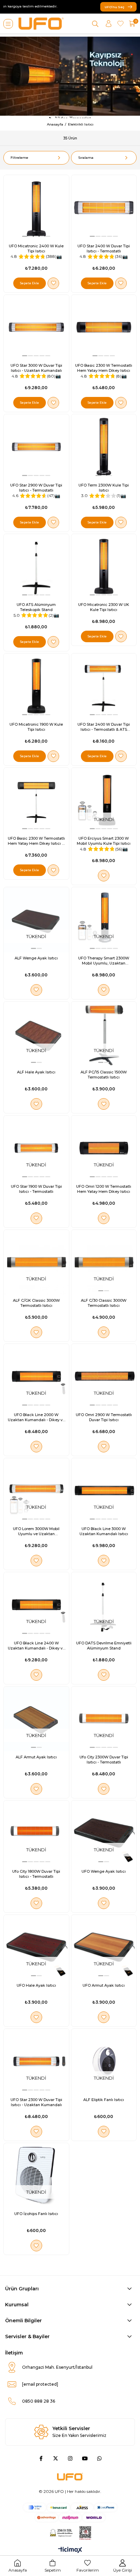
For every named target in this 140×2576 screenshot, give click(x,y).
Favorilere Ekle (53, 283)
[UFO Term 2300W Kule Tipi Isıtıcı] (104, 447)
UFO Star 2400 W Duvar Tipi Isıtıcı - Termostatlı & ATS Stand (104, 727)
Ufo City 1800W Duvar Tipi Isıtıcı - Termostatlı (36, 1874)
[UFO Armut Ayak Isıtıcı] (104, 1947)
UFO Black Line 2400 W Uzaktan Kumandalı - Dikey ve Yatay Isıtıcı (36, 1646)
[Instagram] (70, 2458)
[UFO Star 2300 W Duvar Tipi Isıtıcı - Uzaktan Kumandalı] (36, 2061)
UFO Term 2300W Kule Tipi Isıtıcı (104, 488)
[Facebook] (41, 2458)
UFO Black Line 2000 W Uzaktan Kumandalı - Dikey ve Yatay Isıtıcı (36, 1417)
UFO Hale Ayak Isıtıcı (36, 1985)
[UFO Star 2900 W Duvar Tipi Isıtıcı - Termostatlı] (36, 447)
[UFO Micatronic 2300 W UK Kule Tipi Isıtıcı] (104, 567)
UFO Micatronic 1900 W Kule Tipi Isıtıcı (36, 727)
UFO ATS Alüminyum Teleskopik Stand (36, 607)
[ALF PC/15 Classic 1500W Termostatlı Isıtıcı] (104, 1034)
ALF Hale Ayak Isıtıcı (36, 1072)
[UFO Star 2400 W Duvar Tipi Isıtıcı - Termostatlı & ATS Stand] (104, 686)
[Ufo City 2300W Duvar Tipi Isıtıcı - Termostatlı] (104, 1719)
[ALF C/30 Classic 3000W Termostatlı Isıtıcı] (104, 1262)
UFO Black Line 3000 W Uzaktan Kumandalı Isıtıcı (104, 1531)
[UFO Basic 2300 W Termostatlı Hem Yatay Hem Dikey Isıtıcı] (104, 327)
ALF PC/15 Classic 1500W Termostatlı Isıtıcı (104, 1075)
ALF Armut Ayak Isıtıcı (36, 1757)
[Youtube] (85, 2458)
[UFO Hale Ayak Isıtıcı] (36, 1947)
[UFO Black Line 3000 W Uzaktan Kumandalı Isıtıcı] (104, 1491)
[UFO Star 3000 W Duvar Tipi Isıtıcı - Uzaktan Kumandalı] (36, 327)
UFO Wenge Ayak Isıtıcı (104, 1871)
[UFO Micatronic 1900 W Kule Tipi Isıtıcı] (36, 686)
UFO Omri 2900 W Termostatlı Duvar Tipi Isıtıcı (104, 1417)
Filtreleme (19, 158)
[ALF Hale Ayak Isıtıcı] (36, 1034)
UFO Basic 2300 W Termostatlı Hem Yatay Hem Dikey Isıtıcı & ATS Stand (36, 841)
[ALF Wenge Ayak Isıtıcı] (36, 920)
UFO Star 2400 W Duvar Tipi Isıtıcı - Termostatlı (104, 249)
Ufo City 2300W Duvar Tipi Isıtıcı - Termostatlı (104, 1760)
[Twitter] (56, 2458)
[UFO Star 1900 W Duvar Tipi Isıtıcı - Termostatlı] (36, 1148)
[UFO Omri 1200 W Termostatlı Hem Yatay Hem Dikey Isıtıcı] (104, 1148)
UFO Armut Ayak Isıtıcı (104, 1985)
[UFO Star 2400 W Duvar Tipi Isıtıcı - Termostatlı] (104, 208)
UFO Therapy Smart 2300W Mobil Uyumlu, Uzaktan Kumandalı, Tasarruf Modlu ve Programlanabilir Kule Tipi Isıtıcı (104, 961)
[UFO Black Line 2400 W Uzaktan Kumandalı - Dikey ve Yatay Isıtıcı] (36, 1605)
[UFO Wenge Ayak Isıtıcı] (104, 1833)
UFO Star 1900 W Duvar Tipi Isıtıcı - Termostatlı (36, 1189)
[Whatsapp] (99, 2458)
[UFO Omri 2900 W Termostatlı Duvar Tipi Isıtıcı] (104, 1376)
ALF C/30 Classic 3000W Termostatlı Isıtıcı (104, 1303)
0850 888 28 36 (39, 2401)
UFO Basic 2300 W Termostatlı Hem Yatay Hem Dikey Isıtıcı (104, 368)
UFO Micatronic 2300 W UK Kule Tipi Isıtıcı (104, 607)
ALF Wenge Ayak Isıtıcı (36, 958)
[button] (25, 236)
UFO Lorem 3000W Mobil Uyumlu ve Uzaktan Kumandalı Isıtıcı (36, 1531)
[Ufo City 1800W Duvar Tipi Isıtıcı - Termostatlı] (36, 1833)
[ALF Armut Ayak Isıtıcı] (36, 1719)
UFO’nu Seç (115, 7)
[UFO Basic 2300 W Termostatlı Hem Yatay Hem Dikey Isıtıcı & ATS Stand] (36, 800)
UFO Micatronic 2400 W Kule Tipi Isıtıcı (36, 249)
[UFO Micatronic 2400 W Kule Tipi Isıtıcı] (36, 208)
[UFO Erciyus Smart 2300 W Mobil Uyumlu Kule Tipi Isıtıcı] (104, 800)
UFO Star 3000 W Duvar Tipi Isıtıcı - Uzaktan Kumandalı (36, 368)
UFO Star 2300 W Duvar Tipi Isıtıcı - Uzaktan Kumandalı (36, 2102)
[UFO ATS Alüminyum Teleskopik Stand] (36, 567)
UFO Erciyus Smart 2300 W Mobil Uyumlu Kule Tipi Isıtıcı (104, 841)
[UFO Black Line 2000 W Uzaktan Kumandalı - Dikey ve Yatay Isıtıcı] (36, 1376)
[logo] (70, 2477)
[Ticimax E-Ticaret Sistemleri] (70, 2550)
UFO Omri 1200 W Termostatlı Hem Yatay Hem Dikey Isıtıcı (104, 1189)
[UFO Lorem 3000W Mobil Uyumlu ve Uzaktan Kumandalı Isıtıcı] (36, 1491)
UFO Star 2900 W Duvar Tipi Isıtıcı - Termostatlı (36, 488)
